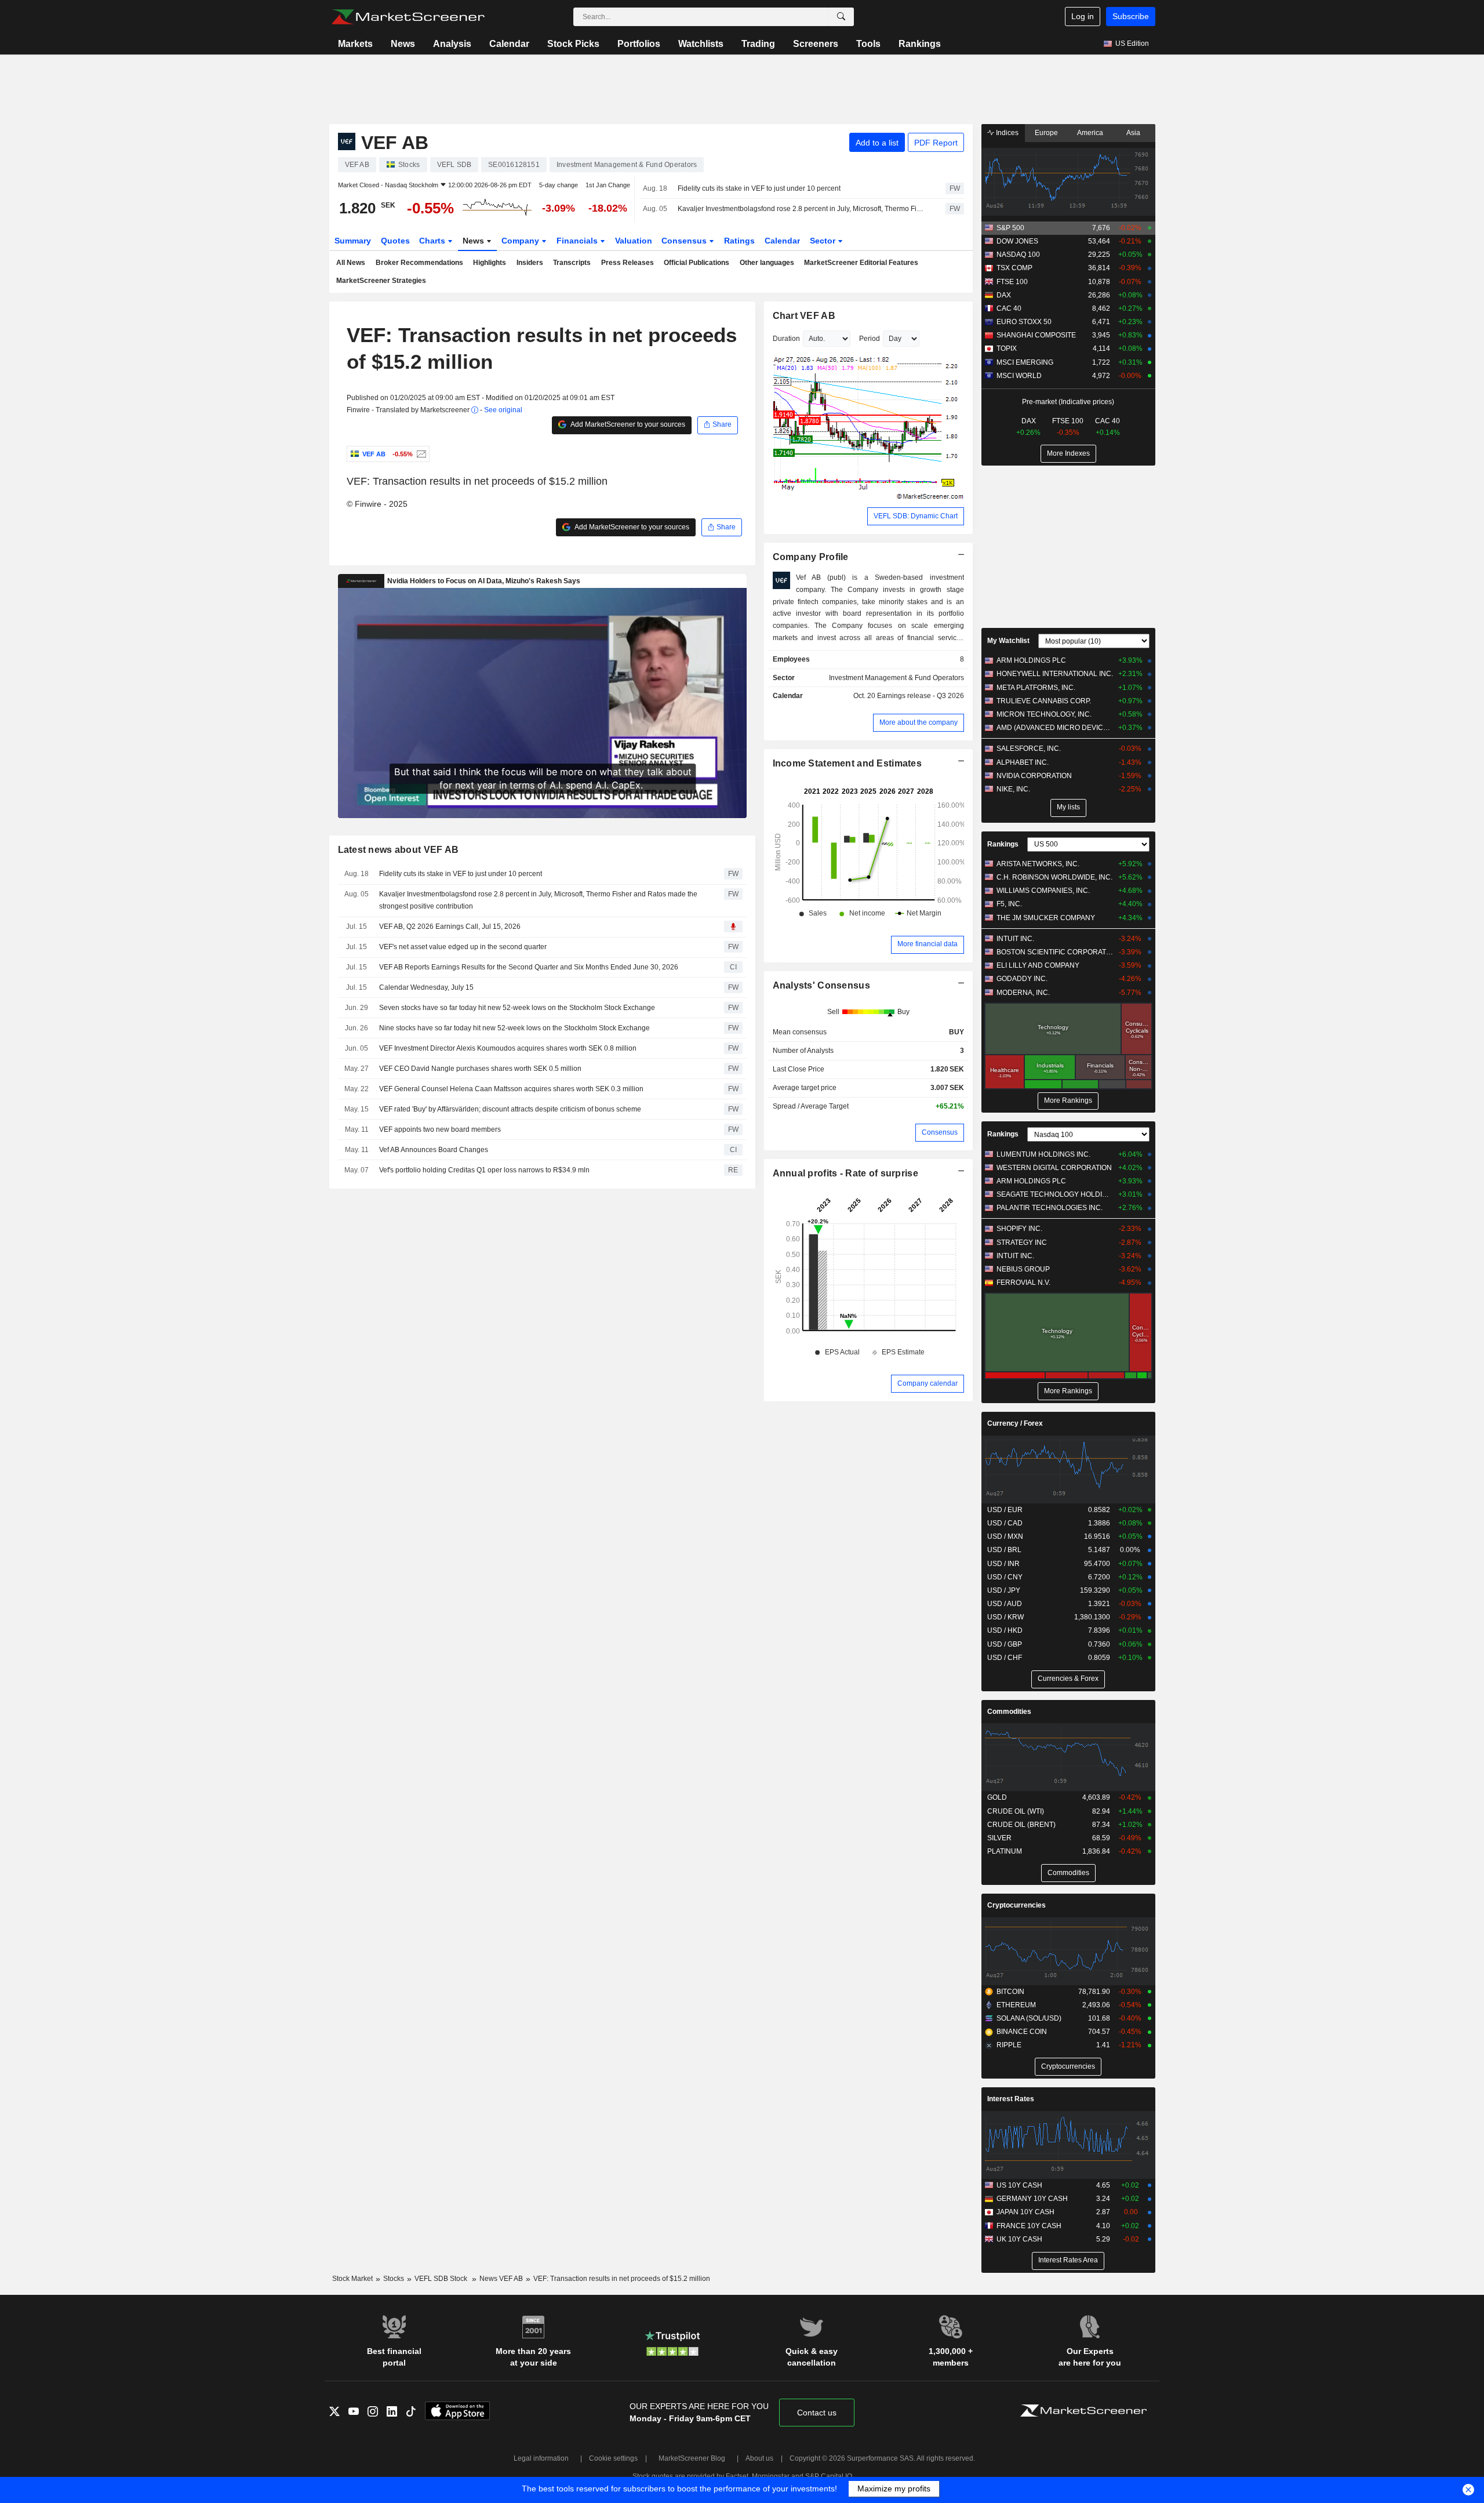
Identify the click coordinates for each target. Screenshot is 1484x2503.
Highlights (490, 263)
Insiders (530, 263)
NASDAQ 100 (1018, 255)
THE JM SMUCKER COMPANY (1046, 918)
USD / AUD (1005, 1604)
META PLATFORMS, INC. (1036, 688)
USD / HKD (1005, 1630)
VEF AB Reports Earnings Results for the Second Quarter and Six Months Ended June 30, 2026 (529, 967)
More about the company (919, 722)
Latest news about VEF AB (399, 850)
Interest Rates (1011, 2099)
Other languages (767, 263)
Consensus (685, 241)
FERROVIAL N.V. (1023, 1283)
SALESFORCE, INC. (1029, 749)
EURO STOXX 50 (1024, 322)
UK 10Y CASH (1019, 2239)
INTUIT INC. (1015, 939)
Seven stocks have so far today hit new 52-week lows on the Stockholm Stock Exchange (517, 1008)
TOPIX (1007, 348)
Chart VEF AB (804, 316)
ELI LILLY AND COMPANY (1038, 965)
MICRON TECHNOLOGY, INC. (1044, 714)
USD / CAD (1005, 1523)
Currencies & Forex (1068, 1679)
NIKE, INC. (1013, 789)
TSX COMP (1014, 268)
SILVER (999, 1838)
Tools (868, 44)
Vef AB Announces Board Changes (434, 1150)
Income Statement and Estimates (848, 763)
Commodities (1009, 1712)
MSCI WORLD (1019, 376)
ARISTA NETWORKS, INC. (1038, 864)
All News (351, 263)
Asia (1133, 133)
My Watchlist (1008, 641)
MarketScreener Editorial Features (861, 263)
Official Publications (696, 263)
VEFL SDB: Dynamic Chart (916, 516)
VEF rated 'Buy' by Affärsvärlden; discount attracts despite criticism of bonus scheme (510, 1109)
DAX (1004, 295)
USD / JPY (1004, 1590)
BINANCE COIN (1022, 2032)
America (1090, 133)
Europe (1046, 133)
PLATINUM (1005, 1851)
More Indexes (1068, 453)
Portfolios (639, 44)
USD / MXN (1005, 1536)
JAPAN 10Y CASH (1025, 2212)
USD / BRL (1004, 1550)
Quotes (395, 241)
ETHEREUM (1016, 2005)
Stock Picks (573, 44)
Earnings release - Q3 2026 (921, 696)
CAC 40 (1009, 308)
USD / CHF (1005, 1658)
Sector (824, 241)
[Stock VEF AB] (420, 454)
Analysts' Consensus (821, 985)
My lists (1068, 807)
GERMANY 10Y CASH (1032, 2199)
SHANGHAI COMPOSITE (1036, 335)
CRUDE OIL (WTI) (1016, 1811)
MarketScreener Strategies (381, 281)
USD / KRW (1005, 1617)
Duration (786, 339)
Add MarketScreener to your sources (627, 424)
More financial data (927, 944)
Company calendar (927, 1383)
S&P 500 (1010, 228)
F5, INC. (1009, 904)
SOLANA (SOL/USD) (1029, 2018)
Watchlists (701, 44)
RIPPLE (1009, 2045)
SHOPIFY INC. (1019, 1229)
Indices (1006, 133)
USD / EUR (1005, 1510)
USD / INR (1003, 1564)
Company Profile (811, 557)
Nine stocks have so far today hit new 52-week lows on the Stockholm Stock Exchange (514, 1028)
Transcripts (572, 263)
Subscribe (1131, 16)
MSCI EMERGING (1025, 362)
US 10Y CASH (1019, 2185)
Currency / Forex (1015, 1423)
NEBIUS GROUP (1023, 1269)
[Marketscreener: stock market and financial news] (408, 17)
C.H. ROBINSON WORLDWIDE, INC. (1054, 877)
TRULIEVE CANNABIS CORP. (1044, 701)
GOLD (997, 1797)
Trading (758, 44)
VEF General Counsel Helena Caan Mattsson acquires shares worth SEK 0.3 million (511, 1089)
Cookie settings (613, 2458)
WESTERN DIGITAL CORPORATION (1054, 1168)
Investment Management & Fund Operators (896, 678)
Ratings (739, 241)
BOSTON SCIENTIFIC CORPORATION (1055, 952)
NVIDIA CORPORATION (1034, 776)
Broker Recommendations (419, 263)
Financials (578, 241)
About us (759, 2458)
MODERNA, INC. (1023, 993)
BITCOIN (1010, 1992)
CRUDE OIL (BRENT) (1021, 1825)
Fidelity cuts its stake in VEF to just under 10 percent (759, 188)
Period (870, 339)
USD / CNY (1005, 1577)
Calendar (509, 44)
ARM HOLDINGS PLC (1031, 660)
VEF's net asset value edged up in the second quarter (463, 947)
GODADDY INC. (1022, 979)
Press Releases (628, 263)
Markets (355, 44)
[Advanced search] (841, 17)
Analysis (452, 44)
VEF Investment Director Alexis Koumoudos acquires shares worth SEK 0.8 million (508, 1048)
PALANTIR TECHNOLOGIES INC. (1050, 1208)
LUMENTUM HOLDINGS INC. (1043, 1154)
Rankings (920, 44)
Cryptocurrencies (1016, 1905)
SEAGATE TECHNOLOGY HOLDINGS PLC (1055, 1194)
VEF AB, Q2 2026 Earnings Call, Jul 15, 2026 (450, 927)
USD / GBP (1005, 1644)
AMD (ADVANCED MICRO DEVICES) (1055, 728)
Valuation (634, 241)
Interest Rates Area (1068, 2260)
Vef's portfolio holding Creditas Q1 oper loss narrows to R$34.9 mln (484, 1170)
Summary (353, 241)
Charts (433, 241)
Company (521, 241)
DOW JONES (1017, 241)
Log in (1083, 16)
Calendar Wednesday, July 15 (426, 987)
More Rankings (1068, 1100)
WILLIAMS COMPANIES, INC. (1043, 891)
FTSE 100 (1012, 282)
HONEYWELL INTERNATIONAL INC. (1055, 674)
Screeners (816, 44)
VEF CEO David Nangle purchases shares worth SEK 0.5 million (480, 1069)
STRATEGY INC (1022, 1243)
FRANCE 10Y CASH (1029, 2226)
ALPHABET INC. (1023, 762)
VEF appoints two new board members (440, 1129)
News (403, 44)
